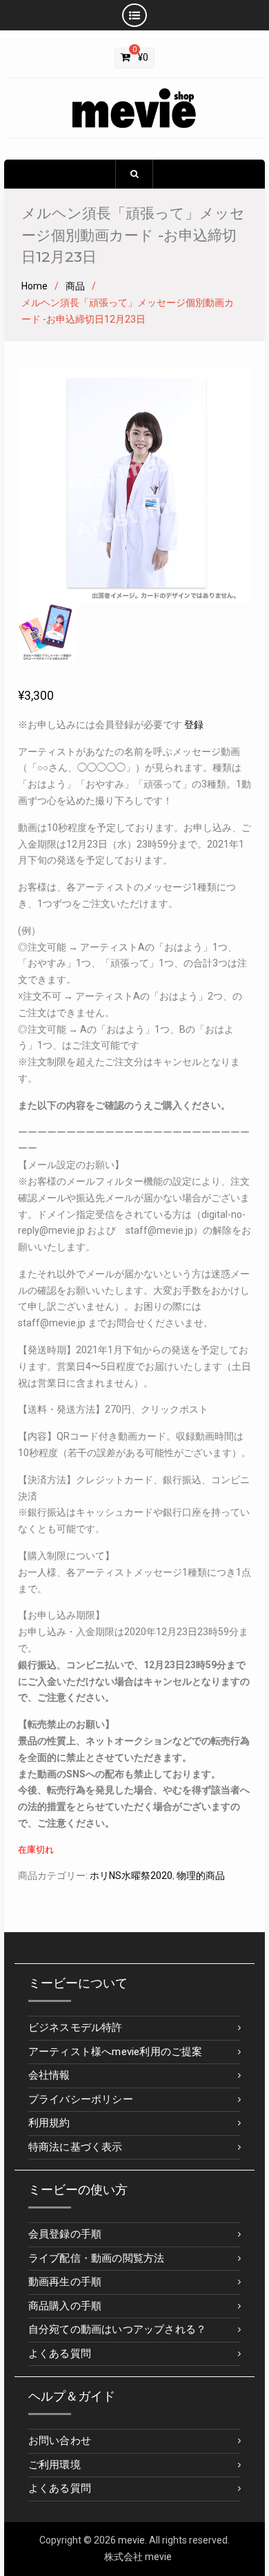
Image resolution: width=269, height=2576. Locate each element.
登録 (194, 725)
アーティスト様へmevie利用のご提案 (116, 2052)
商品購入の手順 (65, 2306)
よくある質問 (60, 2354)
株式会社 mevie (138, 2557)
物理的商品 (201, 1876)
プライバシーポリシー (81, 2099)
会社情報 (49, 2075)
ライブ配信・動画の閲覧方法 (97, 2258)
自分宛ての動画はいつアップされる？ (117, 2329)
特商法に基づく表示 (76, 2147)
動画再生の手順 (65, 2282)
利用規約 (49, 2123)
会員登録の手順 (65, 2234)
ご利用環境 (54, 2465)
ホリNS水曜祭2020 (131, 1876)
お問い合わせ (60, 2441)
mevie (131, 2540)
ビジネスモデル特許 (76, 2028)
